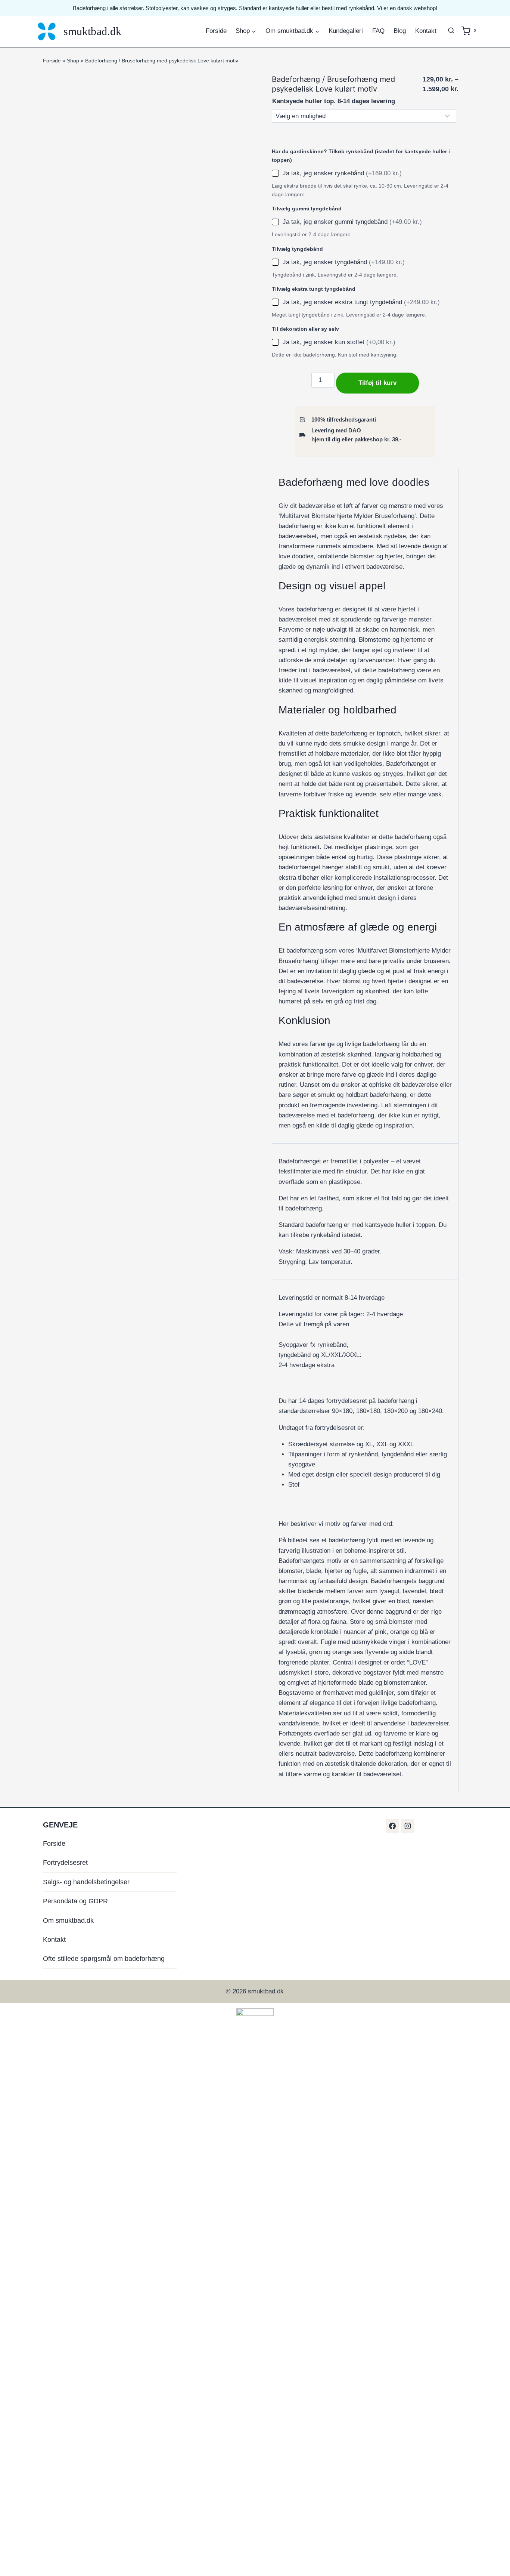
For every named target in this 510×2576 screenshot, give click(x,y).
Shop (73, 61)
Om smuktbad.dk (68, 1921)
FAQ (378, 31)
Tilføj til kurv (377, 383)
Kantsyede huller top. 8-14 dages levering (334, 101)
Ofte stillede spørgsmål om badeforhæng (104, 1959)
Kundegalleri (346, 31)
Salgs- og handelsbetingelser (86, 1882)
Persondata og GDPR (75, 1901)
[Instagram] (408, 1826)
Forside (216, 31)
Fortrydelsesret (65, 1863)
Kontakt (426, 31)
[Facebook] (392, 1826)
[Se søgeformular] (451, 31)
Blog (400, 31)
